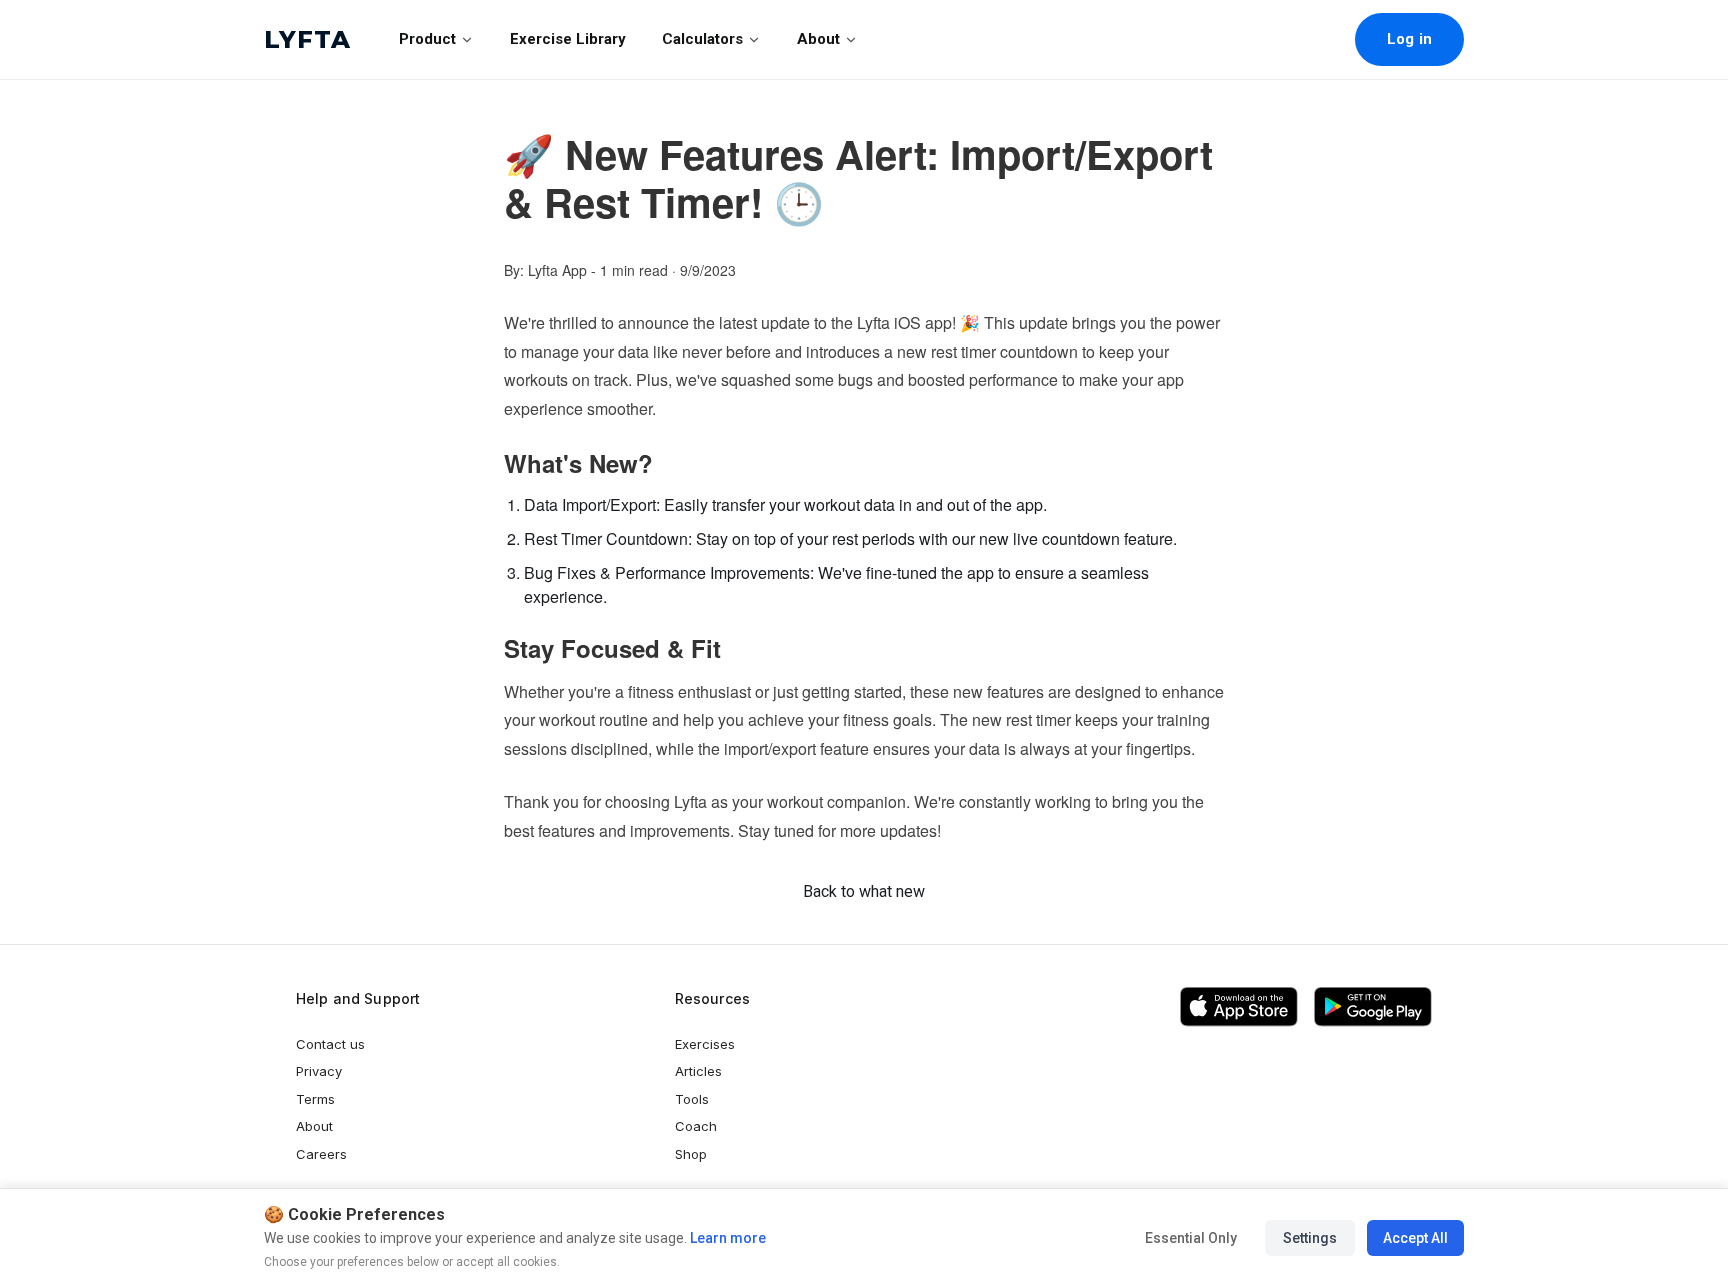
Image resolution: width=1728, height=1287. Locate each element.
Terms (315, 1099)
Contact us (330, 1044)
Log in (1409, 39)
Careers (321, 1154)
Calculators (702, 39)
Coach (696, 1126)
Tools (692, 1099)
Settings (1310, 1238)
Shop (691, 1154)
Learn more (726, 1238)
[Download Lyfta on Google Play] (1373, 1007)
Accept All (1415, 1238)
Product (427, 39)
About (818, 39)
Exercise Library (568, 39)
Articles (698, 1071)
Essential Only (1191, 1238)
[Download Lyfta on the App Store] (1239, 1007)
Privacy (319, 1071)
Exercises (705, 1044)
